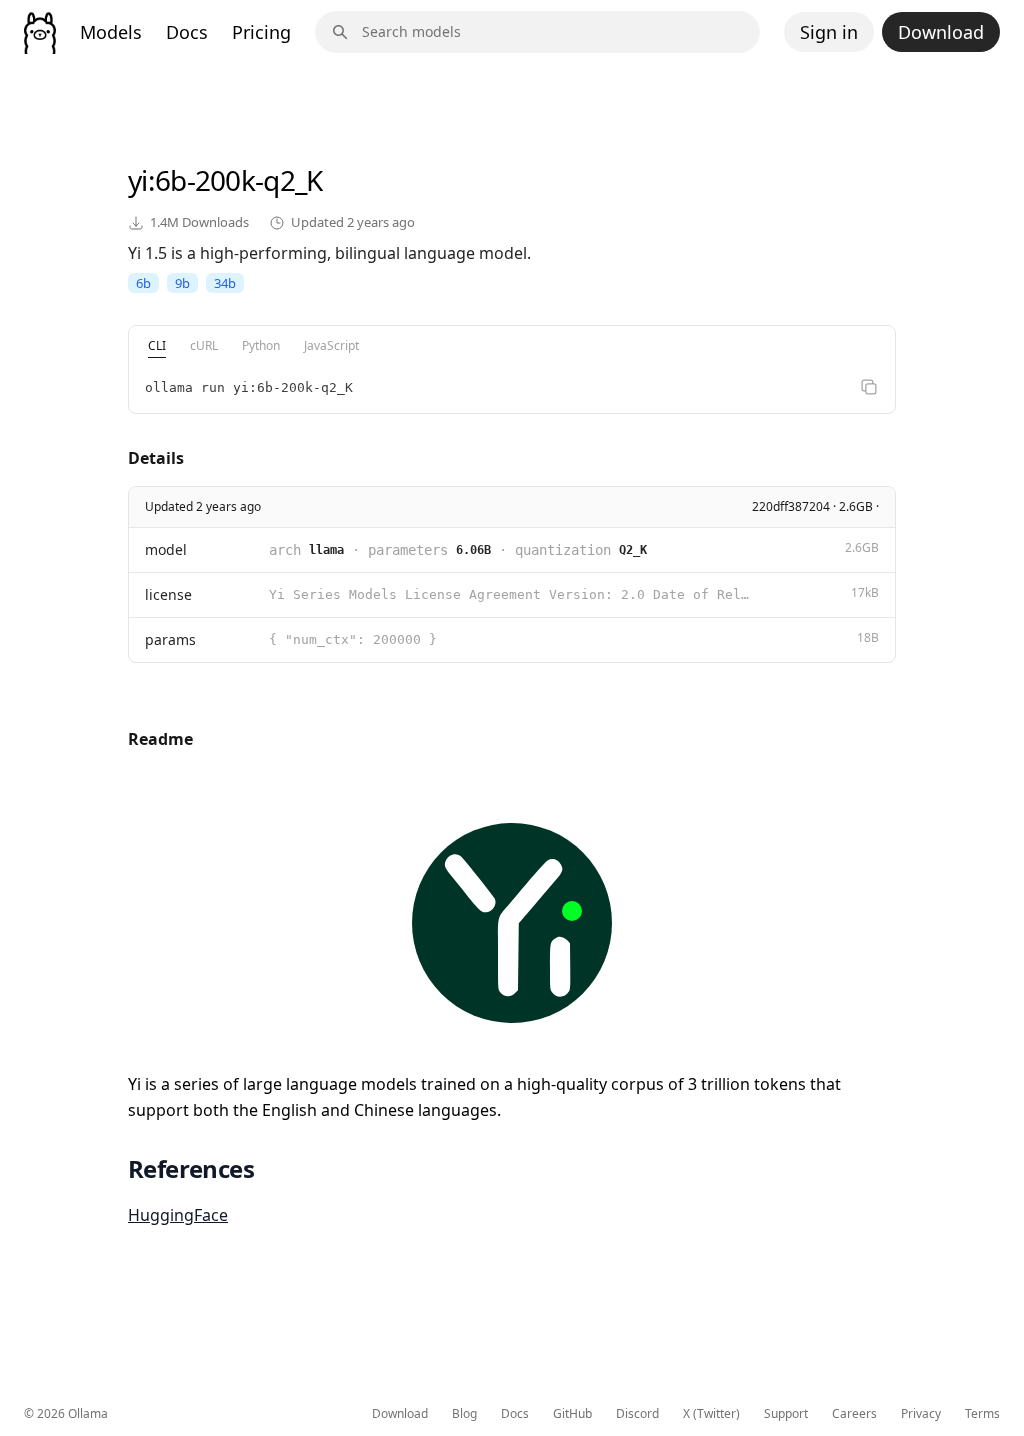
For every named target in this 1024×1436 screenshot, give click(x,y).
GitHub (572, 1414)
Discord (637, 1414)
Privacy (921, 1414)
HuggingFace (178, 1215)
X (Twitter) (711, 1414)
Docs (187, 32)
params (170, 639)
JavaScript (331, 345)
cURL (204, 345)
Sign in (829, 32)
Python (261, 345)
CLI (157, 345)
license (168, 594)
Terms (982, 1414)
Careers (854, 1414)
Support (786, 1414)
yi (138, 180)
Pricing (261, 32)
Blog (464, 1414)
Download (941, 32)
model (166, 549)
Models (111, 32)
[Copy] (869, 387)
